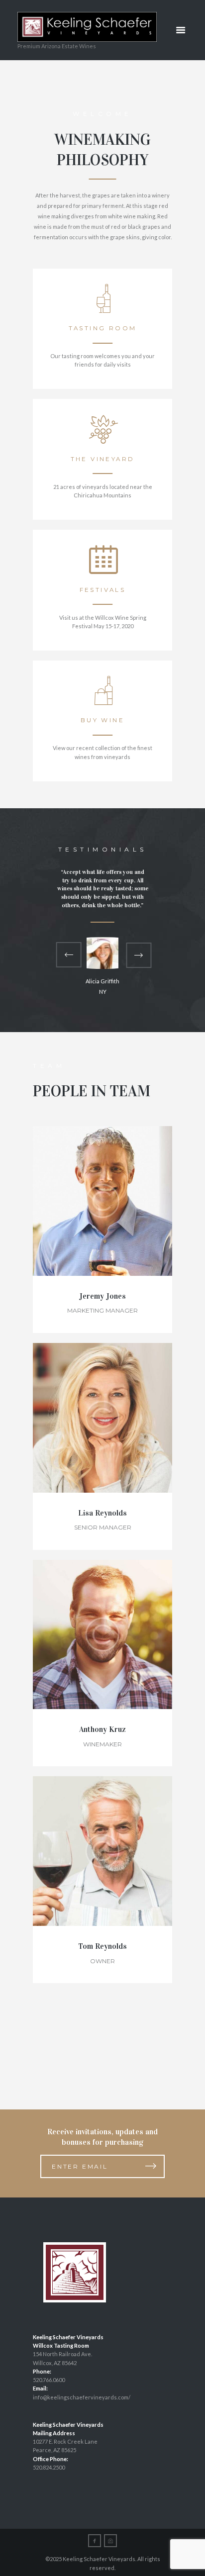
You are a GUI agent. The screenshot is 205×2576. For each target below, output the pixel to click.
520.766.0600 (49, 2380)
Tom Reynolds (102, 1946)
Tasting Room (103, 328)
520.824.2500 (49, 2467)
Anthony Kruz (102, 1729)
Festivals (103, 590)
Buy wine (102, 720)
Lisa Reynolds (102, 1513)
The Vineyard (103, 459)
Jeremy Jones (102, 1296)
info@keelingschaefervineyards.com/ (82, 2397)
